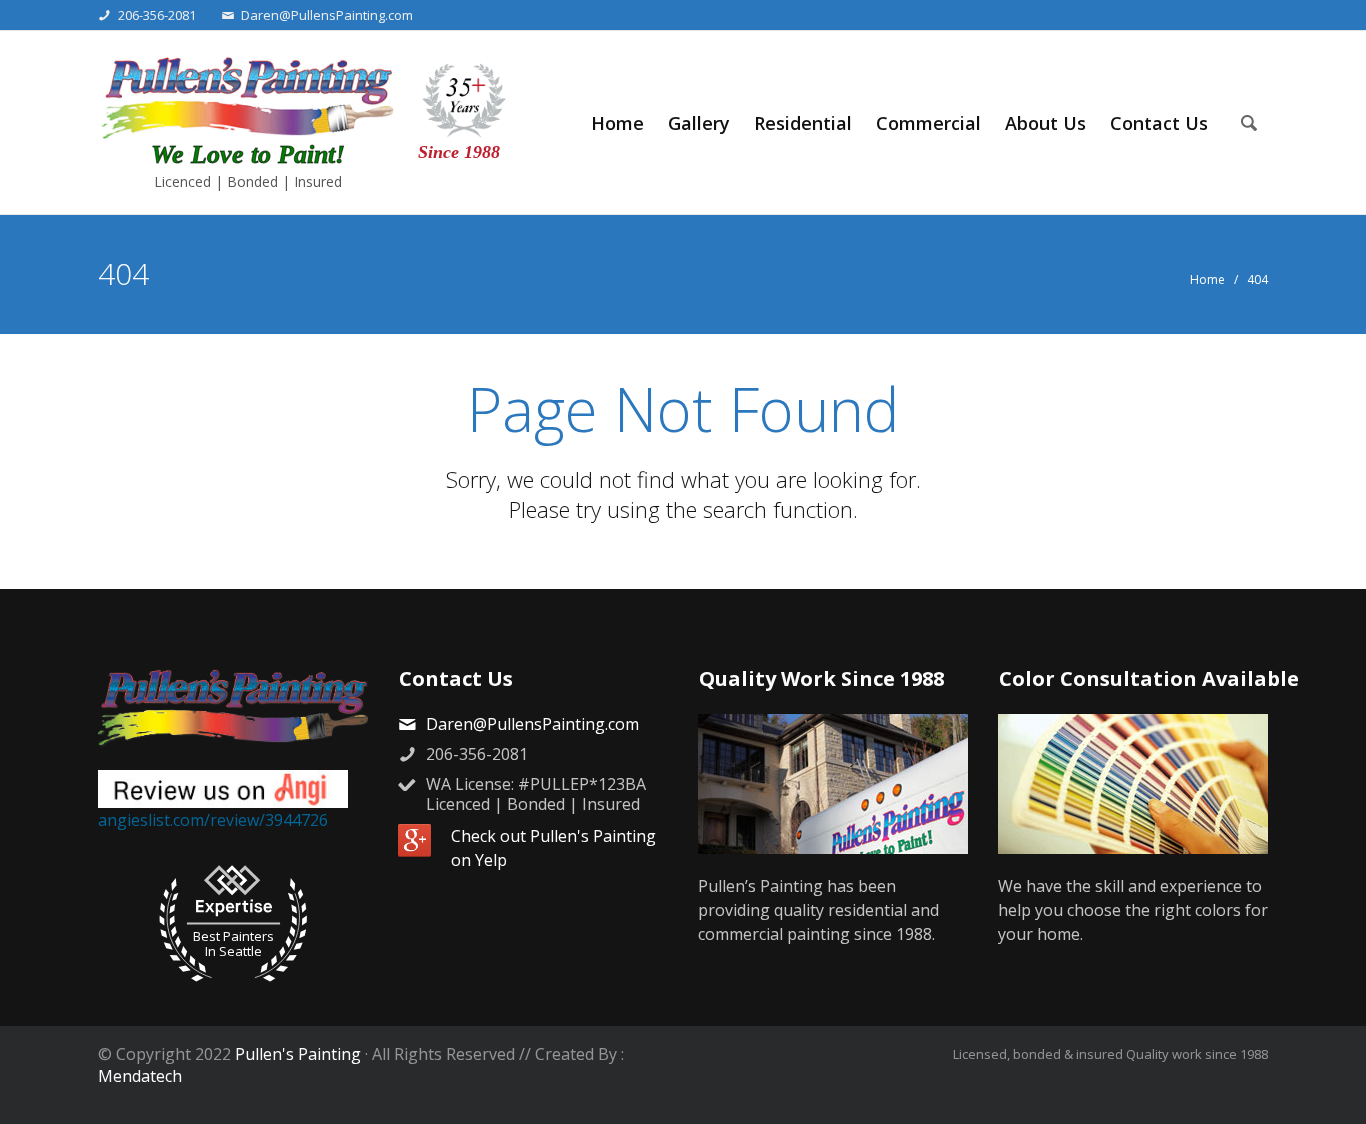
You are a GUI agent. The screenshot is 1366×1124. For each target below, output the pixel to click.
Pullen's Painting (298, 1054)
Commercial (928, 123)
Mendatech (140, 1076)
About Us (1045, 123)
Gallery (699, 123)
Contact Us (1159, 123)
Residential (803, 123)
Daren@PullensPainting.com (327, 15)
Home (617, 123)
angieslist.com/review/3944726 (213, 820)
